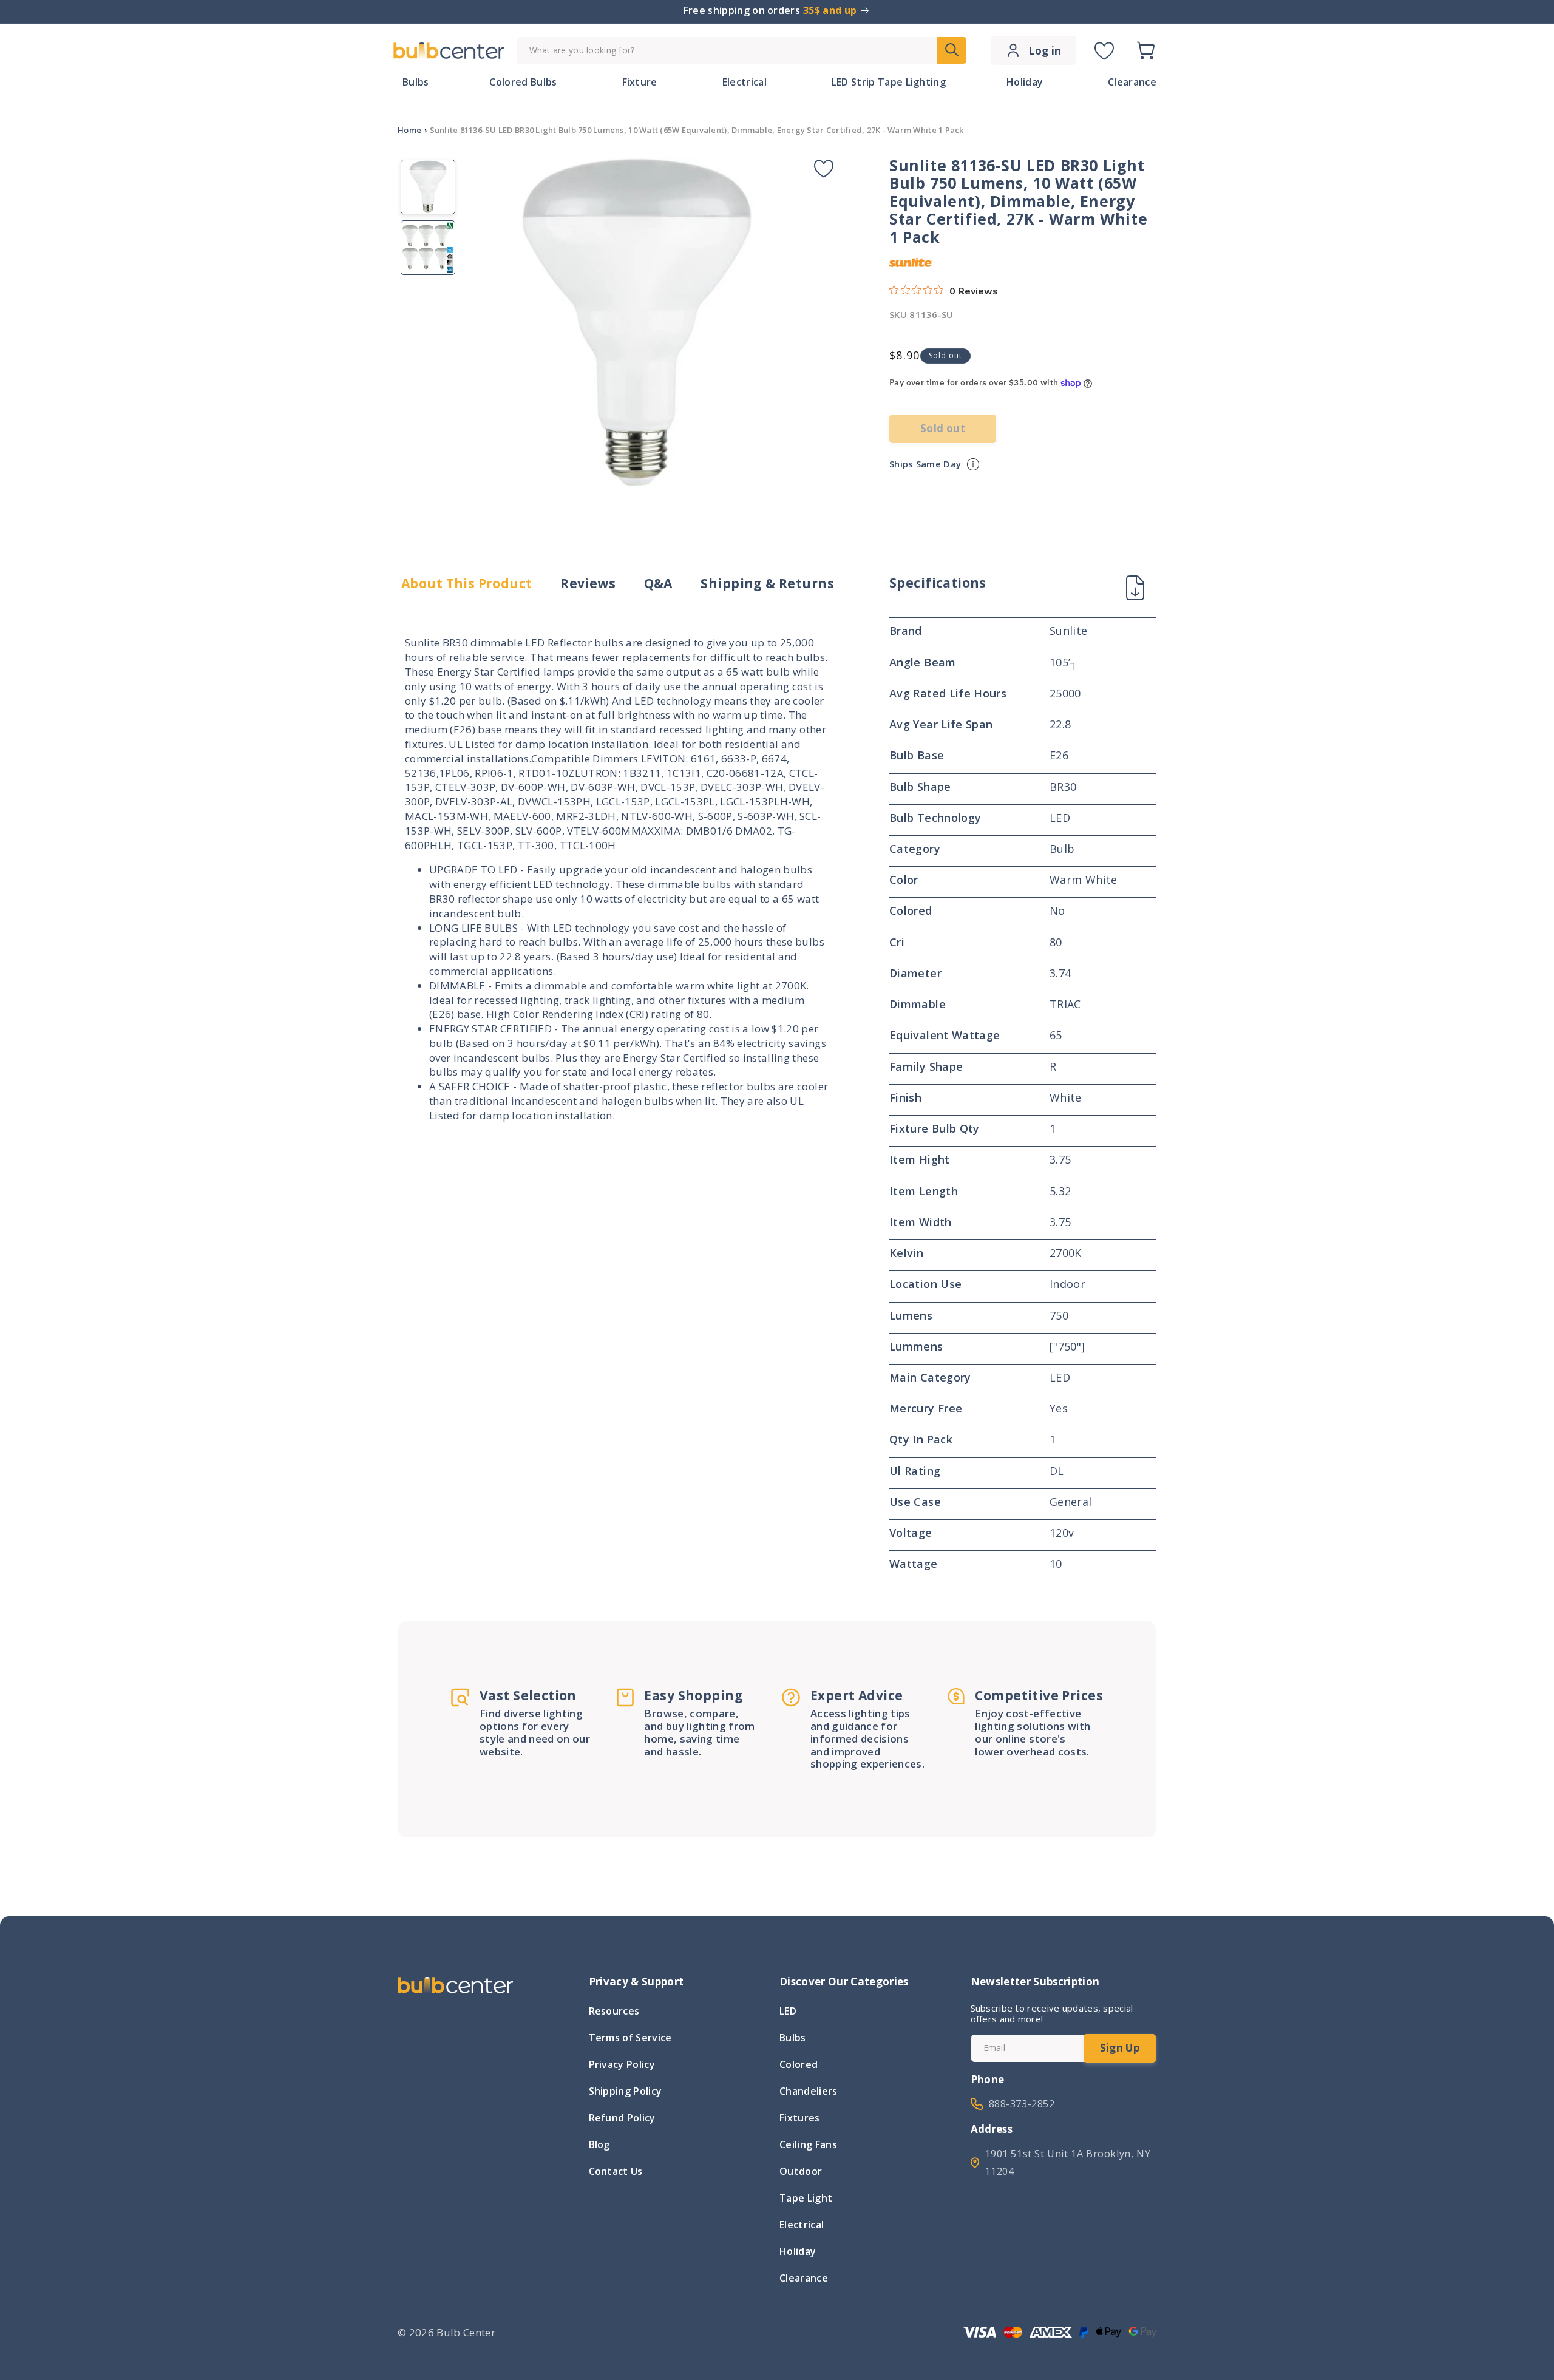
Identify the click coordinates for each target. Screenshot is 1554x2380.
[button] (1145, 50)
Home (409, 130)
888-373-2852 (1022, 2104)
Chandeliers (809, 2091)
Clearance (804, 2278)
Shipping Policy (626, 2091)
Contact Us (616, 2171)
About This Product (467, 584)
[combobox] (742, 51)
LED (788, 2012)
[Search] (952, 50)
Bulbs (793, 2038)
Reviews (588, 584)
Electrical (802, 2225)
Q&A (658, 584)
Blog (599, 2144)
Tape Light (806, 2198)
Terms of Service (630, 2038)
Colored (799, 2064)
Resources (614, 2012)
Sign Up (1120, 2048)
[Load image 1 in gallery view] (428, 187)
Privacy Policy (622, 2064)
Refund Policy (622, 2118)
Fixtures (800, 2118)
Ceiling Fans (808, 2144)
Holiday (798, 2251)
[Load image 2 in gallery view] (428, 248)
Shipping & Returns (767, 584)
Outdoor (801, 2171)
